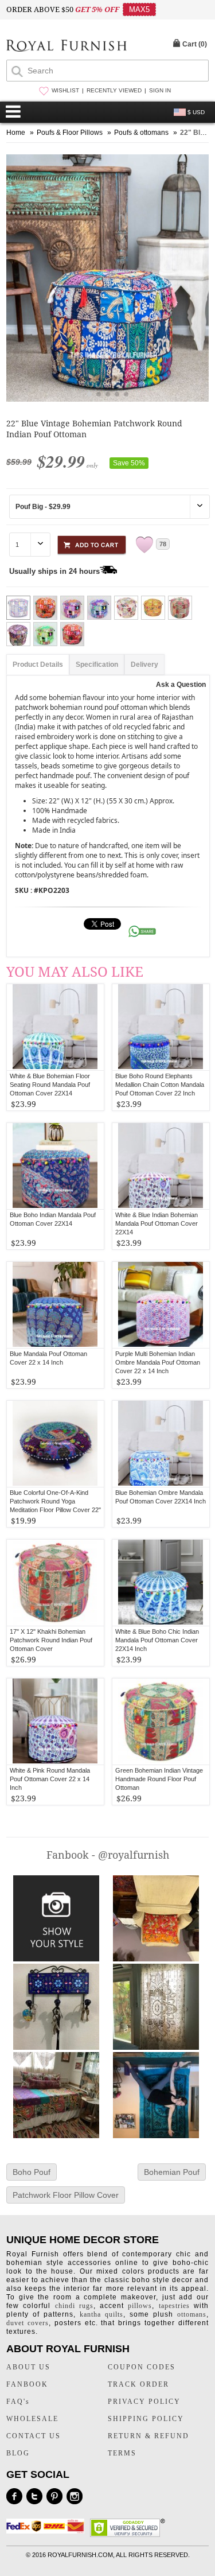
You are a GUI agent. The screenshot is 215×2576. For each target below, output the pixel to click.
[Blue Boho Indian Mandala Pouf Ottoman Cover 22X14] (55, 1166)
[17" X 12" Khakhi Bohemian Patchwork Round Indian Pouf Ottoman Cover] (55, 1583)
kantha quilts (101, 2314)
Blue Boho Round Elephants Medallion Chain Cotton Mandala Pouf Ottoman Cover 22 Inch (160, 1085)
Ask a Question (181, 685)
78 (163, 544)
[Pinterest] (54, 2496)
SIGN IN (160, 90)
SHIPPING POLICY (146, 2419)
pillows (140, 2306)
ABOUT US (28, 2367)
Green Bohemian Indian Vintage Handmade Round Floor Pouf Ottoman (159, 1779)
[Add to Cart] (92, 543)
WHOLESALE (32, 2419)
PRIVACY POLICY (144, 2402)
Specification (97, 665)
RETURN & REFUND (148, 2436)
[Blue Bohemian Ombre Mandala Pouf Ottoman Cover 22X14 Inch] (161, 1444)
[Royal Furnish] (67, 47)
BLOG (18, 2453)
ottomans (192, 2314)
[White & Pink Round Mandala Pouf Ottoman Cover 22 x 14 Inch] (55, 1722)
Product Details (38, 665)
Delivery (144, 665)
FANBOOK (27, 2384)
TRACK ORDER (138, 2384)
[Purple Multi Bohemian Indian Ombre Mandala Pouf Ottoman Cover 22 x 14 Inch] (161, 1305)
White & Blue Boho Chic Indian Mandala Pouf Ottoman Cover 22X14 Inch (157, 1640)
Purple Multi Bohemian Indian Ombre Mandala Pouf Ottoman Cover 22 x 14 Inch (158, 1362)
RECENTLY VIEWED (114, 90)
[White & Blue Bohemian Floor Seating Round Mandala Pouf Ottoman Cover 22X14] (55, 1027)
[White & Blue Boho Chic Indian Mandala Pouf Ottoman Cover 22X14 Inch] (161, 1583)
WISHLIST (65, 90)
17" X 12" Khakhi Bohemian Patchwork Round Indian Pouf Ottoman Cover (51, 1640)
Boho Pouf (32, 2172)
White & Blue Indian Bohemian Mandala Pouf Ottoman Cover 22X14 (157, 1223)
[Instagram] (75, 2496)
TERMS (122, 2453)
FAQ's (18, 2402)
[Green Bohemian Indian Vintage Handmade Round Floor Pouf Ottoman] (161, 1722)
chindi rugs (74, 2306)
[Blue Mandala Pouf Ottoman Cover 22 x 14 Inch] (55, 1305)
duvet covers (28, 2323)
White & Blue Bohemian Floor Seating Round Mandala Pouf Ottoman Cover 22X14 (50, 1085)
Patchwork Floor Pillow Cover (66, 2195)
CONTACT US (34, 2436)
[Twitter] (34, 2496)
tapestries (174, 2306)
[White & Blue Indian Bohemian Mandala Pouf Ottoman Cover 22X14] (161, 1166)
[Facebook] (14, 2496)
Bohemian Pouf (172, 2172)
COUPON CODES (142, 2367)
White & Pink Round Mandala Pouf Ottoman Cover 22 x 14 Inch (50, 1779)
